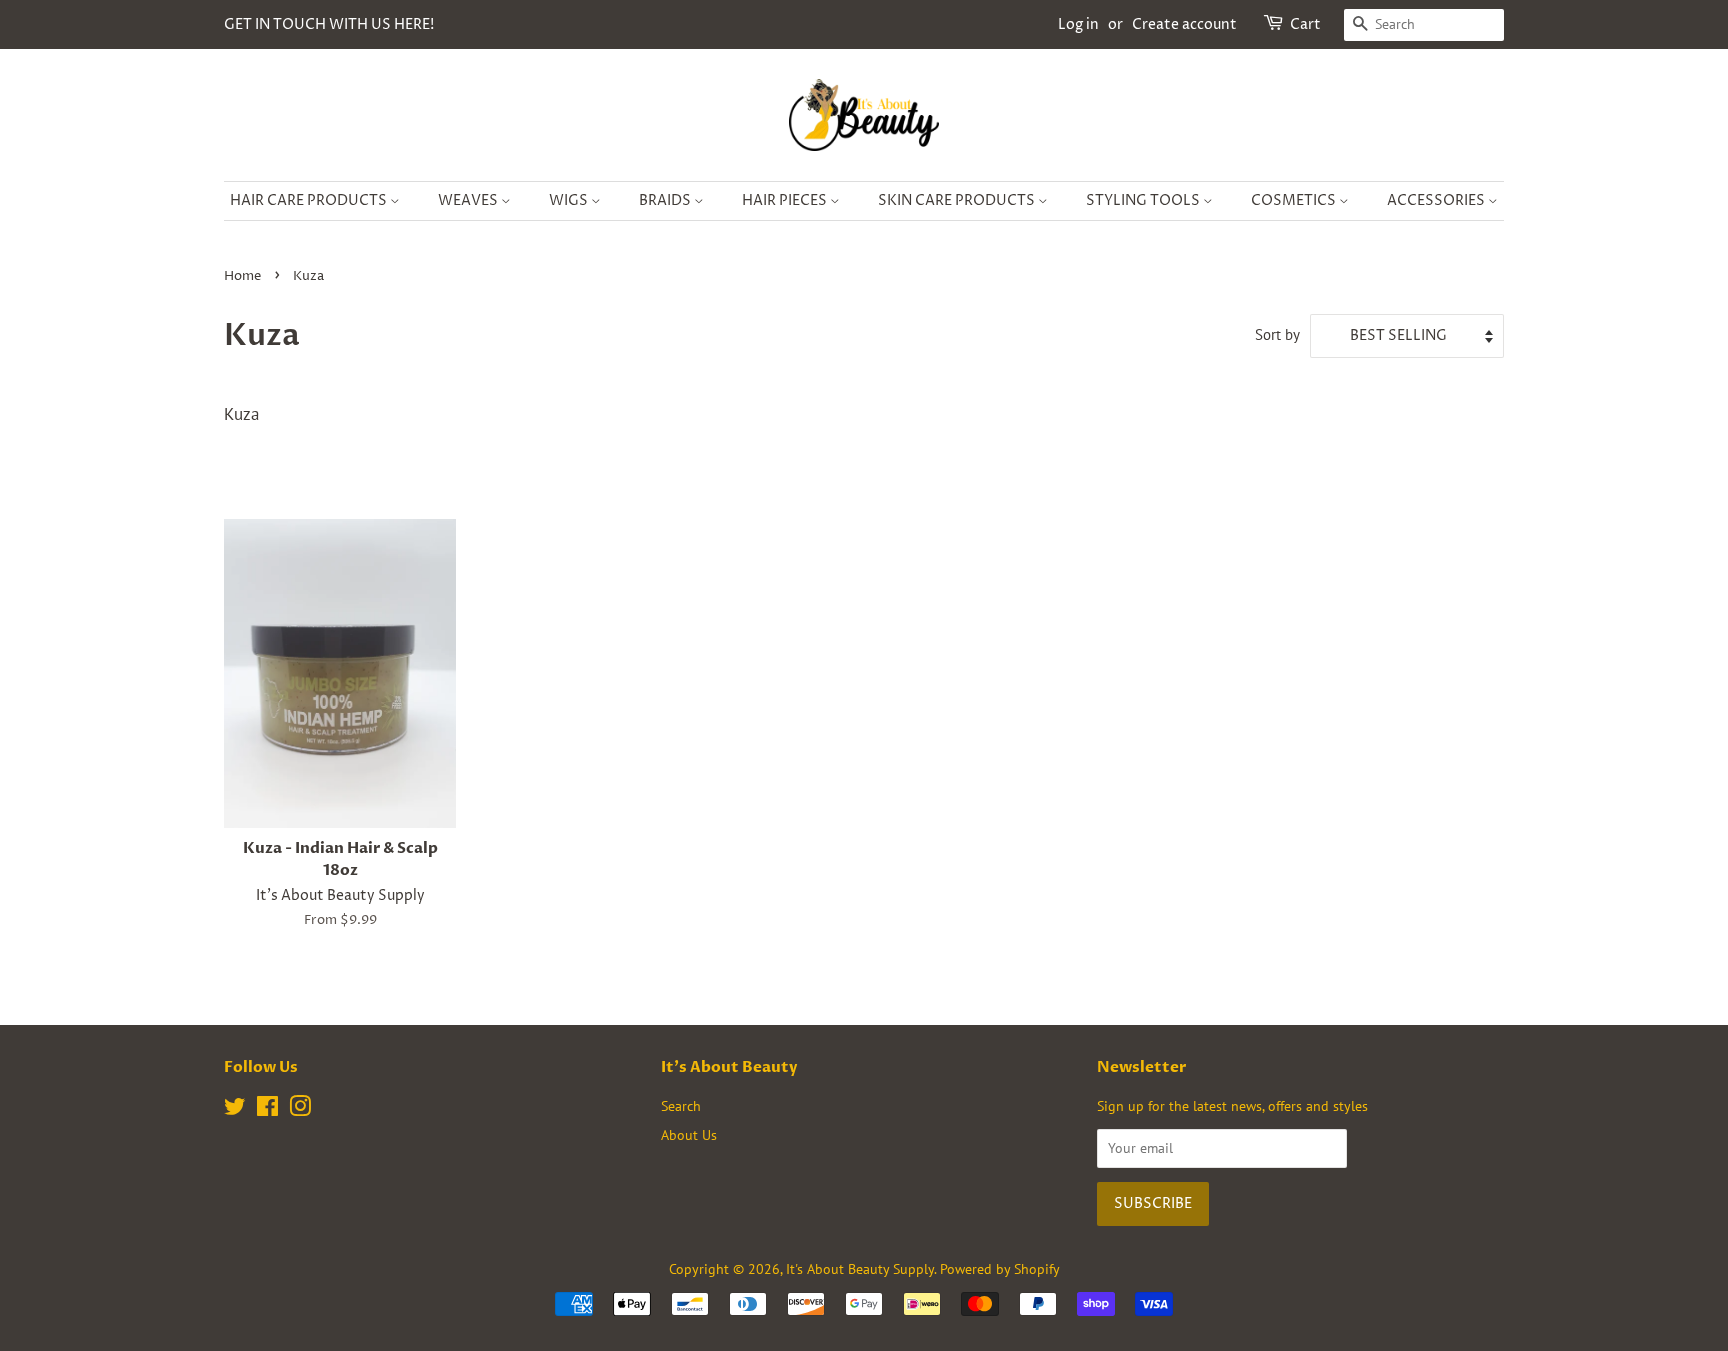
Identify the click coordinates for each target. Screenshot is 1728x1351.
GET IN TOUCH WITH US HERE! (329, 24)
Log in (1078, 24)
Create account (1184, 24)
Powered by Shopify (1000, 1268)
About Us (689, 1134)
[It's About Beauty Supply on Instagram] (300, 1109)
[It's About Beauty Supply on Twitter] (235, 1109)
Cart (1305, 24)
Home (242, 276)
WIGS (570, 200)
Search (681, 1105)
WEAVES (469, 200)
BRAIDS (666, 200)
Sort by (1277, 334)
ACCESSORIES (1437, 200)
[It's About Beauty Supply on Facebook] (267, 1109)
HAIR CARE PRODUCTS (310, 200)
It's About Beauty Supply (860, 1268)
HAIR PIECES (786, 200)
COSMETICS (1295, 200)
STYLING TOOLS (1144, 200)
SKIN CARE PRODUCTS (958, 200)
